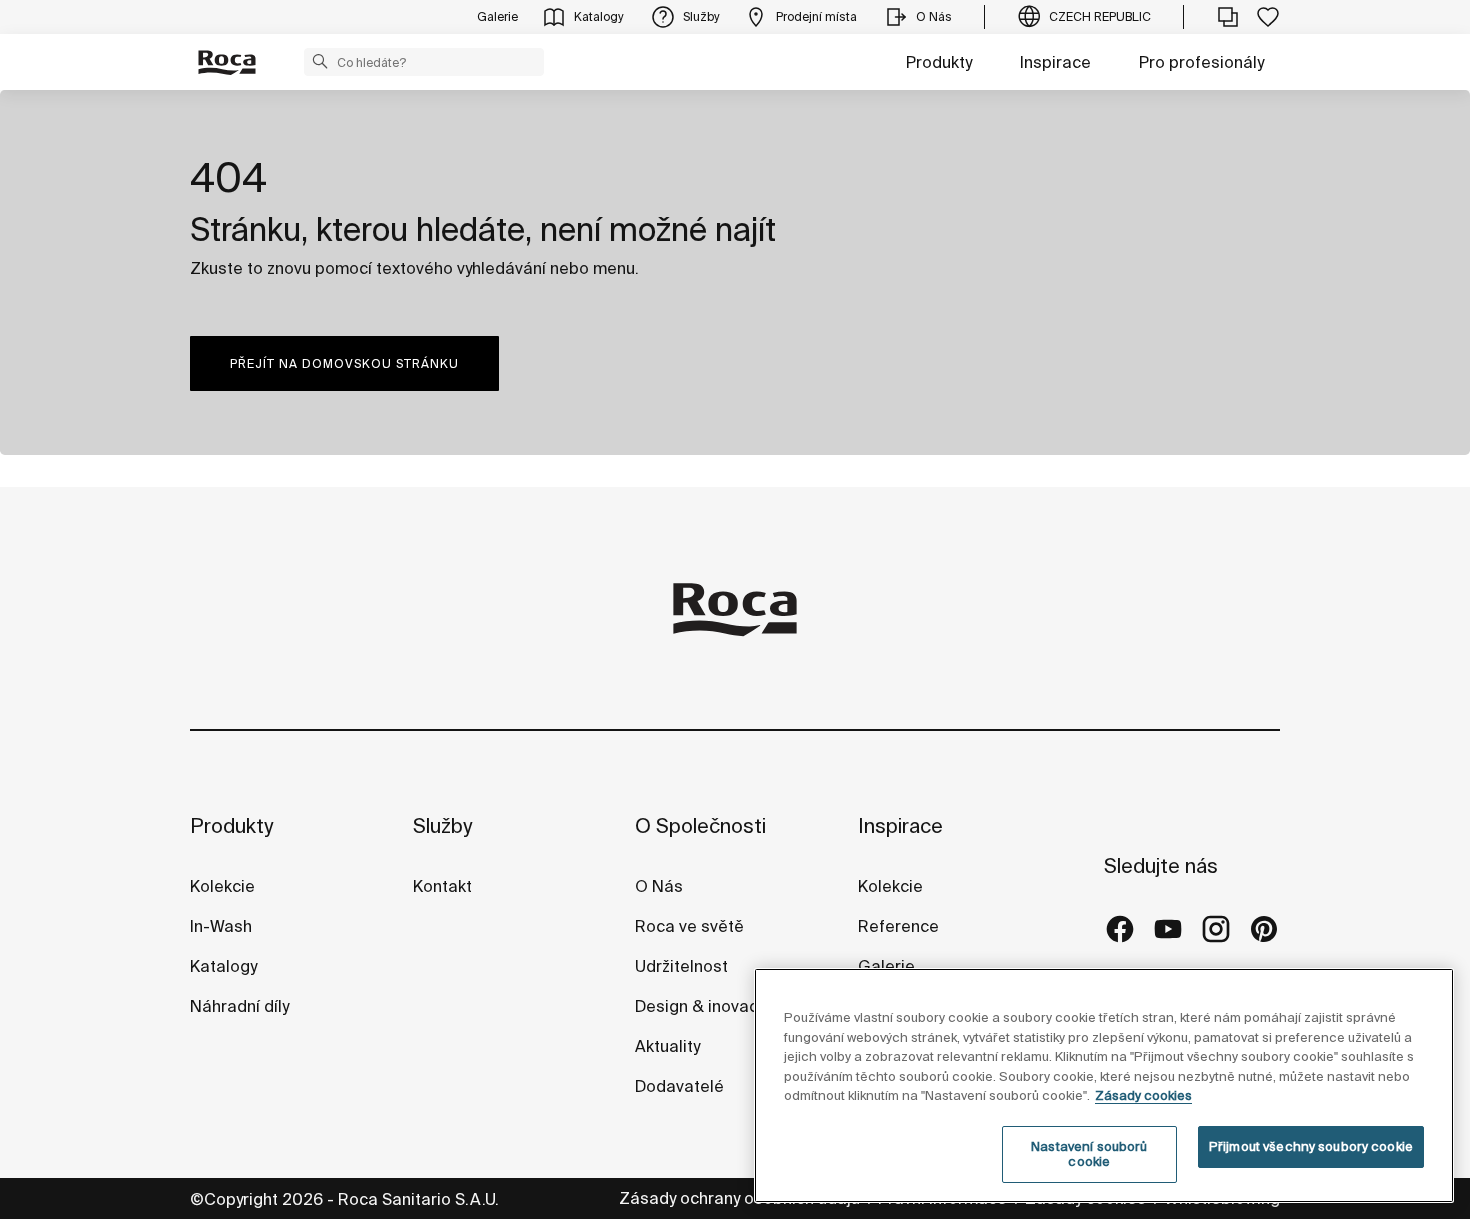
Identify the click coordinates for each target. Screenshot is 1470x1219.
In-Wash (221, 926)
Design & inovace (701, 1006)
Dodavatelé (679, 1086)
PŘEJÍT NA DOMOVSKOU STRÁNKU (344, 363)
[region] (1104, 1085)
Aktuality (667, 1046)
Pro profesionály (1201, 62)
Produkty (939, 62)
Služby (442, 825)
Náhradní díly (239, 1006)
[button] (320, 61)
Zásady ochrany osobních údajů (741, 1198)
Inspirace (1055, 62)
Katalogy (225, 966)
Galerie (886, 966)
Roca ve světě (689, 926)
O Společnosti (700, 825)
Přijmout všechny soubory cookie (1311, 1146)
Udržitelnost (681, 966)
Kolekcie (222, 886)
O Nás (659, 886)
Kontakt (442, 886)
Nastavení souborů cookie (1089, 1154)
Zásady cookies (1143, 1095)
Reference (898, 926)
